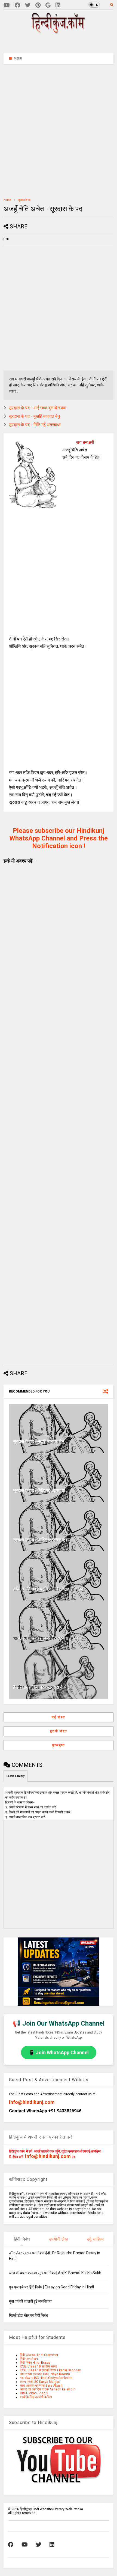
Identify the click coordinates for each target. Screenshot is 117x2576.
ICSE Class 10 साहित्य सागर (38, 2366)
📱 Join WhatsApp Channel (59, 2052)
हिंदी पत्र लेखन (29, 2359)
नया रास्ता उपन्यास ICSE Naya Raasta (45, 2374)
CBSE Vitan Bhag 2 (34, 2393)
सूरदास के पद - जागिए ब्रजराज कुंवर (41, 1540)
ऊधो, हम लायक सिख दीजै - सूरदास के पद (46, 1638)
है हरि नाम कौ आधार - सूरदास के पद (41, 1687)
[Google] (48, 5)
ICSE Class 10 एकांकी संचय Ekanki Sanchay (50, 2370)
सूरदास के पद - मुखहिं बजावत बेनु (34, 416)
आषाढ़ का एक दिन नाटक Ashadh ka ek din (48, 2389)
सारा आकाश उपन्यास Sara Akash (41, 2386)
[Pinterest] (38, 5)
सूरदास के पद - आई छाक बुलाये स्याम (37, 408)
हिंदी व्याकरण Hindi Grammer (39, 2355)
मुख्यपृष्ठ (59, 1745)
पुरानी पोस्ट (59, 1731)
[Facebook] (17, 5)
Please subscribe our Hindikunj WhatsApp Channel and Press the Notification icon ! (59, 838)
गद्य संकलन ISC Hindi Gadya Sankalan (46, 2378)
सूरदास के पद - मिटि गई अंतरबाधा (35, 425)
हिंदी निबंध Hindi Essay (35, 2363)
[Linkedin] (58, 5)
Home (7, 200)
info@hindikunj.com (32, 2102)
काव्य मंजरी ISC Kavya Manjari (40, 2382)
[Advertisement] (62, 43)
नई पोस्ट (59, 1717)
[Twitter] (28, 5)
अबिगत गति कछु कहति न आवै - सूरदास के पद (48, 1589)
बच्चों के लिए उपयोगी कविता (36, 2397)
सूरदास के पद (24, 200)
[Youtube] (7, 5)
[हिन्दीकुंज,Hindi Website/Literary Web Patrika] (59, 32)
